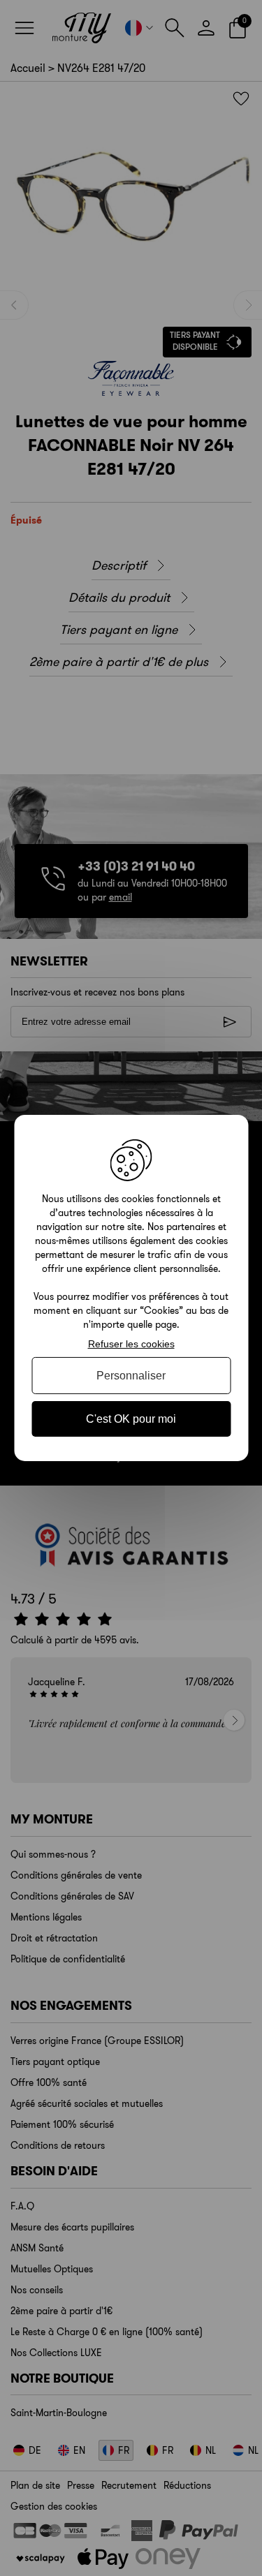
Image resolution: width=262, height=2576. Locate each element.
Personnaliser (131, 1376)
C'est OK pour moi (131, 1419)
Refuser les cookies (131, 1344)
